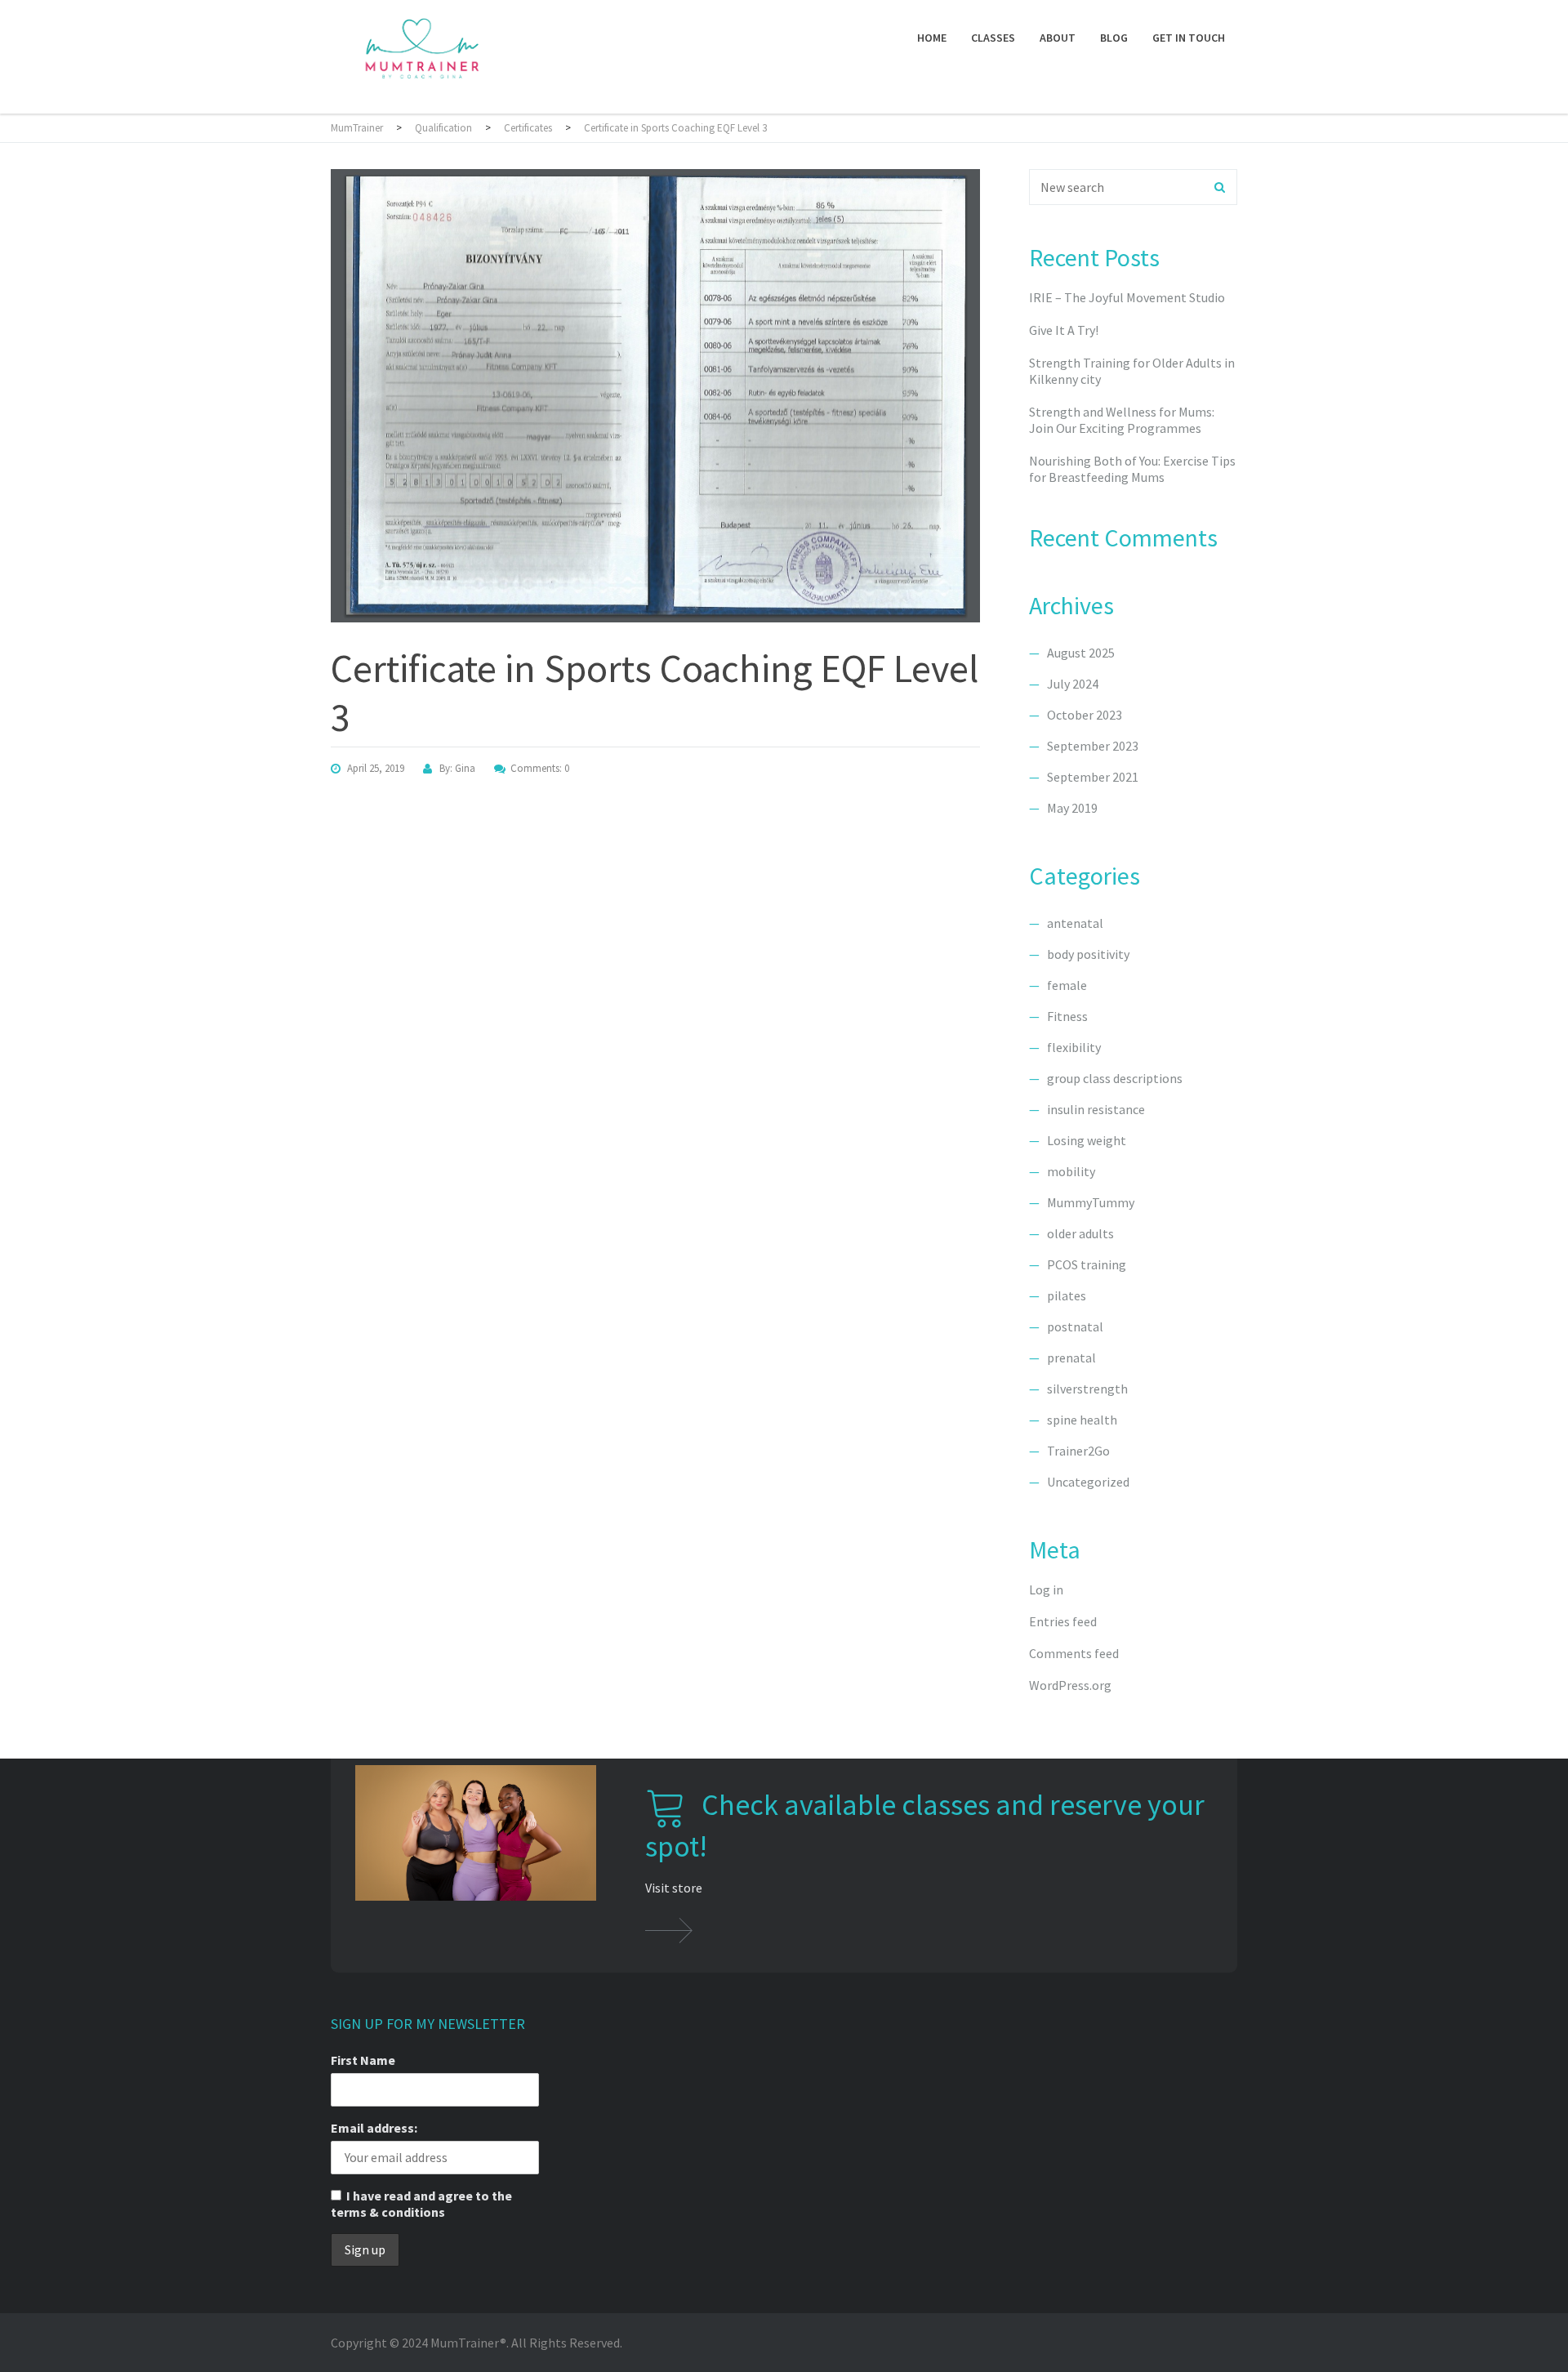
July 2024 (1073, 684)
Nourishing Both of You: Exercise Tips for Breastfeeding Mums (1132, 469)
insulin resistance (1096, 1109)
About (1058, 38)
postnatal (1075, 1326)
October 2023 (1085, 715)
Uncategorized (1088, 1482)
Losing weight (1087, 1140)
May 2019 (1072, 808)
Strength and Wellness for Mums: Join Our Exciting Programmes (1122, 420)
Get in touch (1189, 38)
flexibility (1074, 1047)
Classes (993, 38)
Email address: (374, 2128)
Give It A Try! (1064, 330)
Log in (1046, 1590)
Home (932, 38)
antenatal (1075, 923)
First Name (363, 2060)
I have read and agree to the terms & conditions (421, 2204)
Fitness (1067, 1016)
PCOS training (1087, 1264)
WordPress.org (1070, 1685)
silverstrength (1087, 1389)
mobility (1071, 1171)
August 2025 (1081, 653)
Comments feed (1074, 1653)
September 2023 (1093, 746)
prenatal (1071, 1358)
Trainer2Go (1078, 1451)
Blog (1114, 38)
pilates (1067, 1295)
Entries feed (1063, 1621)
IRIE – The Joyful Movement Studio (1127, 297)
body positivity (1088, 954)
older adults (1080, 1233)
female (1067, 985)
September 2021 (1093, 777)
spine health (1082, 1420)
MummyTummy (1091, 1202)
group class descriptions (1115, 1078)
